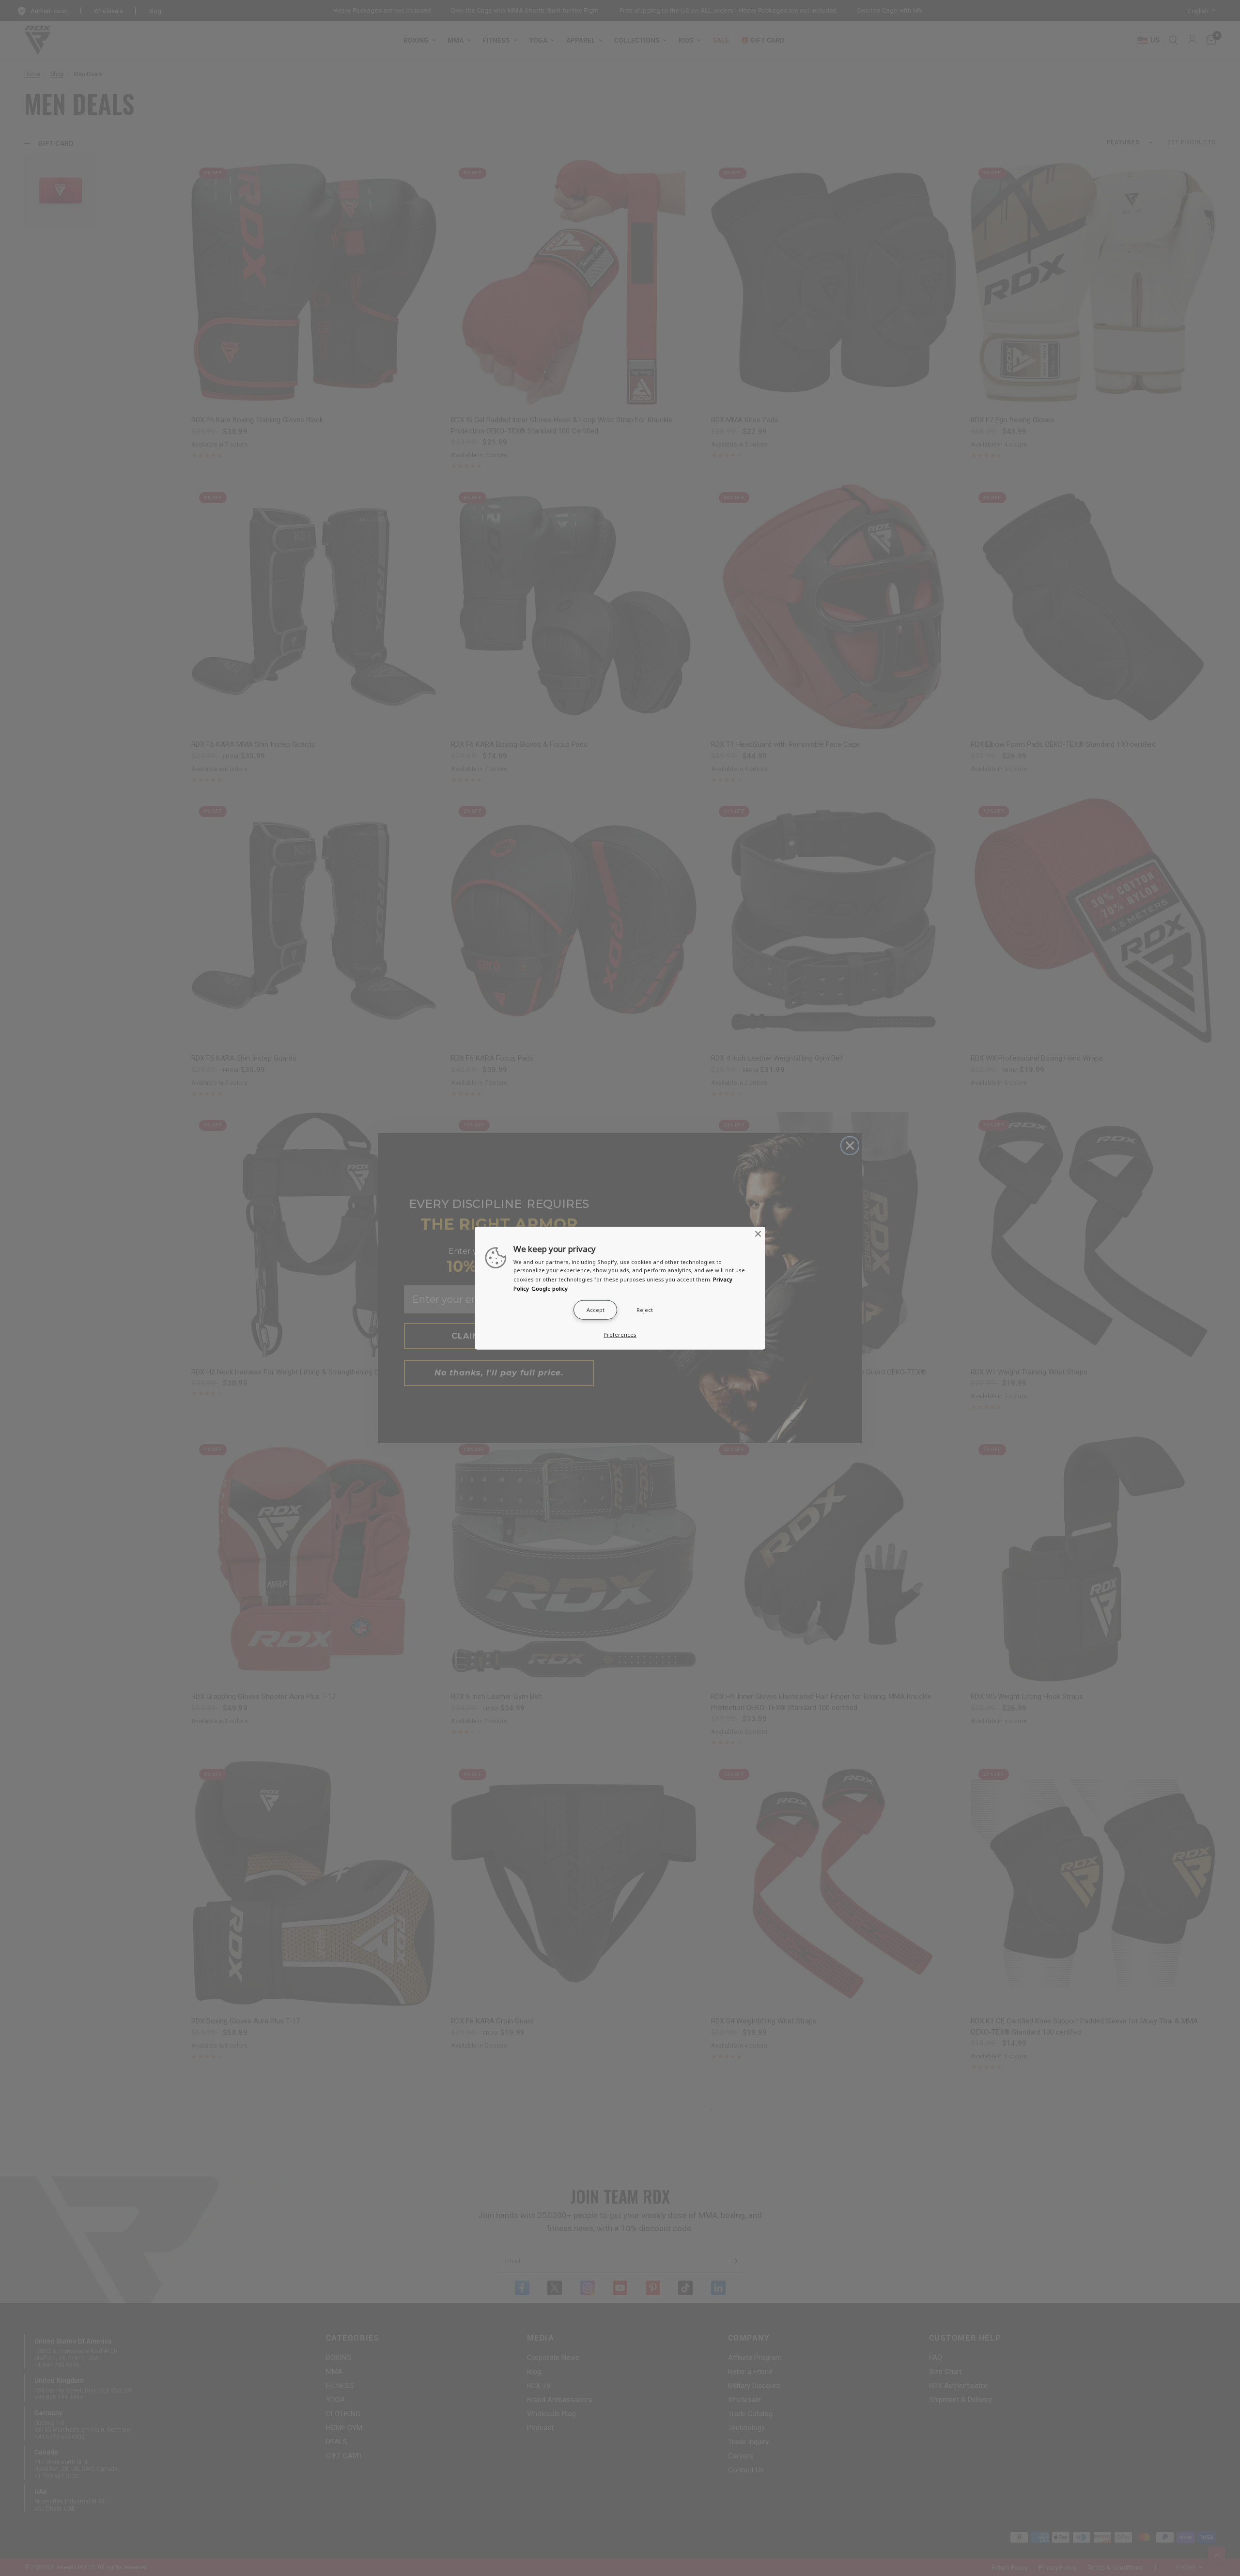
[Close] (758, 1234)
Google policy (550, 1288)
